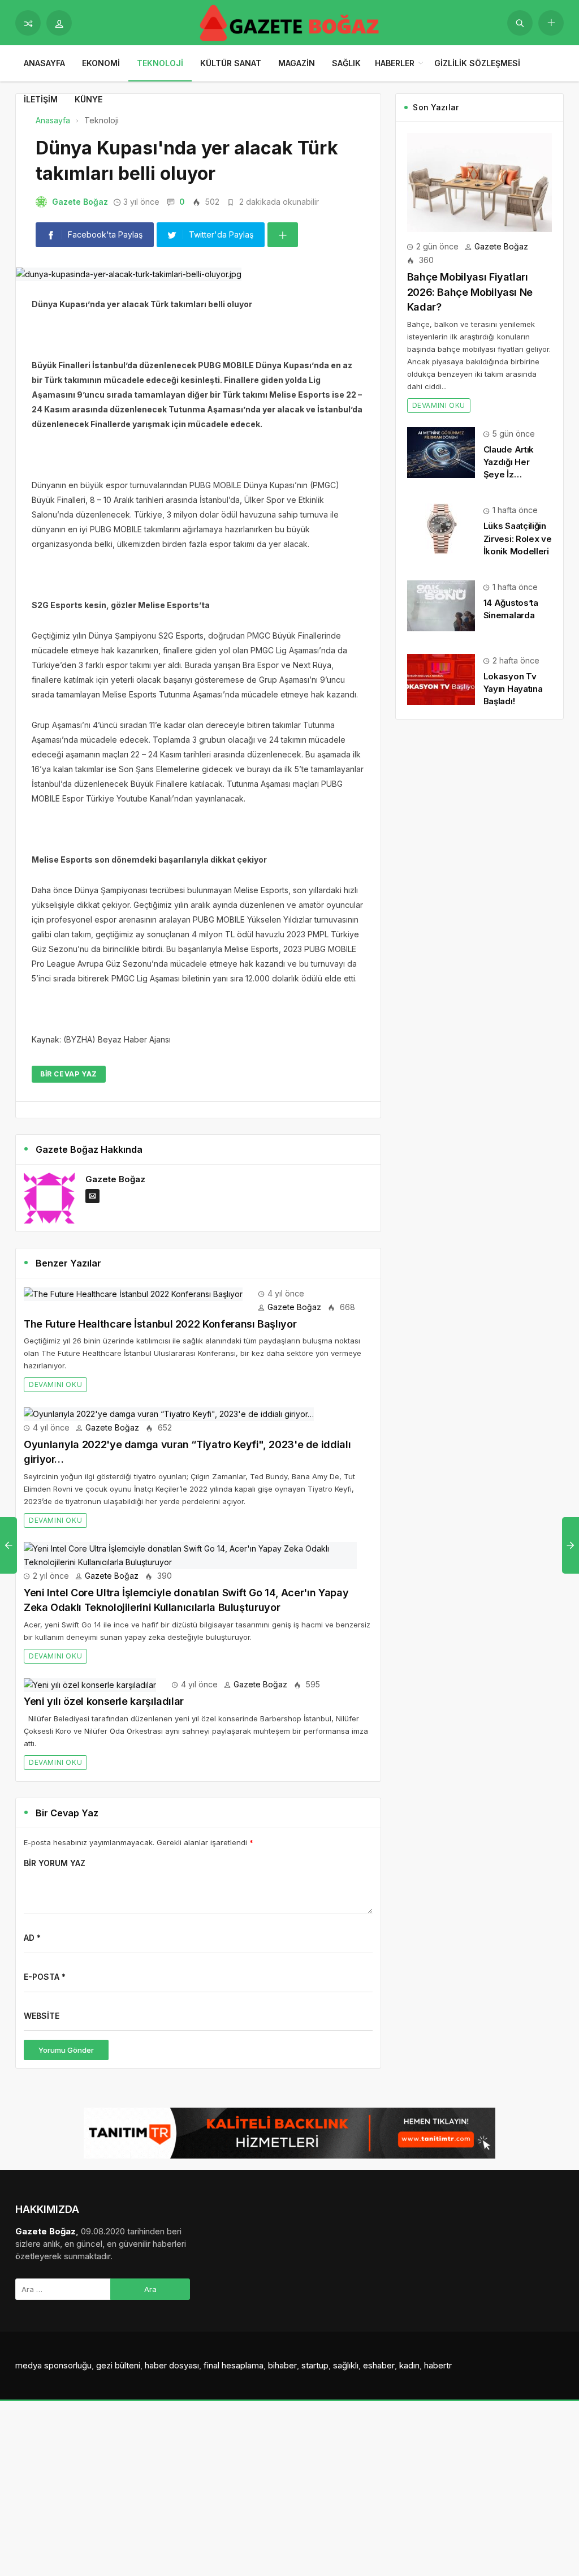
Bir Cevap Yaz (69, 1074)
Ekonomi (101, 63)
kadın (409, 2365)
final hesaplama (234, 2365)
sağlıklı (346, 2365)
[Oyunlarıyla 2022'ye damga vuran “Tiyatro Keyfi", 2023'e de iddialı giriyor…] (169, 1413)
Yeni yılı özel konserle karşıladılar (104, 1701)
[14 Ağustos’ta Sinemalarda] (441, 605)
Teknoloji (160, 63)
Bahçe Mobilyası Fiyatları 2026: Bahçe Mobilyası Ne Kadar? (470, 292)
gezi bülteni (118, 2365)
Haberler (395, 63)
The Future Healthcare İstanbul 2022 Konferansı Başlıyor (160, 1324)
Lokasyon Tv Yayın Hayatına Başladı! (513, 689)
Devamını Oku (55, 1384)
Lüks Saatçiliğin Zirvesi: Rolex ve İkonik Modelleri (518, 538)
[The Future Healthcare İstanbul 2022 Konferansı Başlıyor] (133, 1293)
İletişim (41, 99)
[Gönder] (520, 23)
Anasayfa (44, 63)
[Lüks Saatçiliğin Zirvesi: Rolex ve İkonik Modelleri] (441, 528)
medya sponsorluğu (53, 2365)
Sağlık (346, 63)
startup (315, 2365)
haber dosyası (172, 2365)
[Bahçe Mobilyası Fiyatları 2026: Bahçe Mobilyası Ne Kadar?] (479, 181)
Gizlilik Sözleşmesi (477, 63)
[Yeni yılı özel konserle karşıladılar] (90, 1684)
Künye (88, 99)
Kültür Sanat (231, 63)
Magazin (297, 63)
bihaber (282, 2365)
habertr (438, 2365)
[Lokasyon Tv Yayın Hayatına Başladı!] (441, 679)
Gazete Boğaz (80, 202)
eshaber (379, 2365)
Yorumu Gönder (66, 2050)
